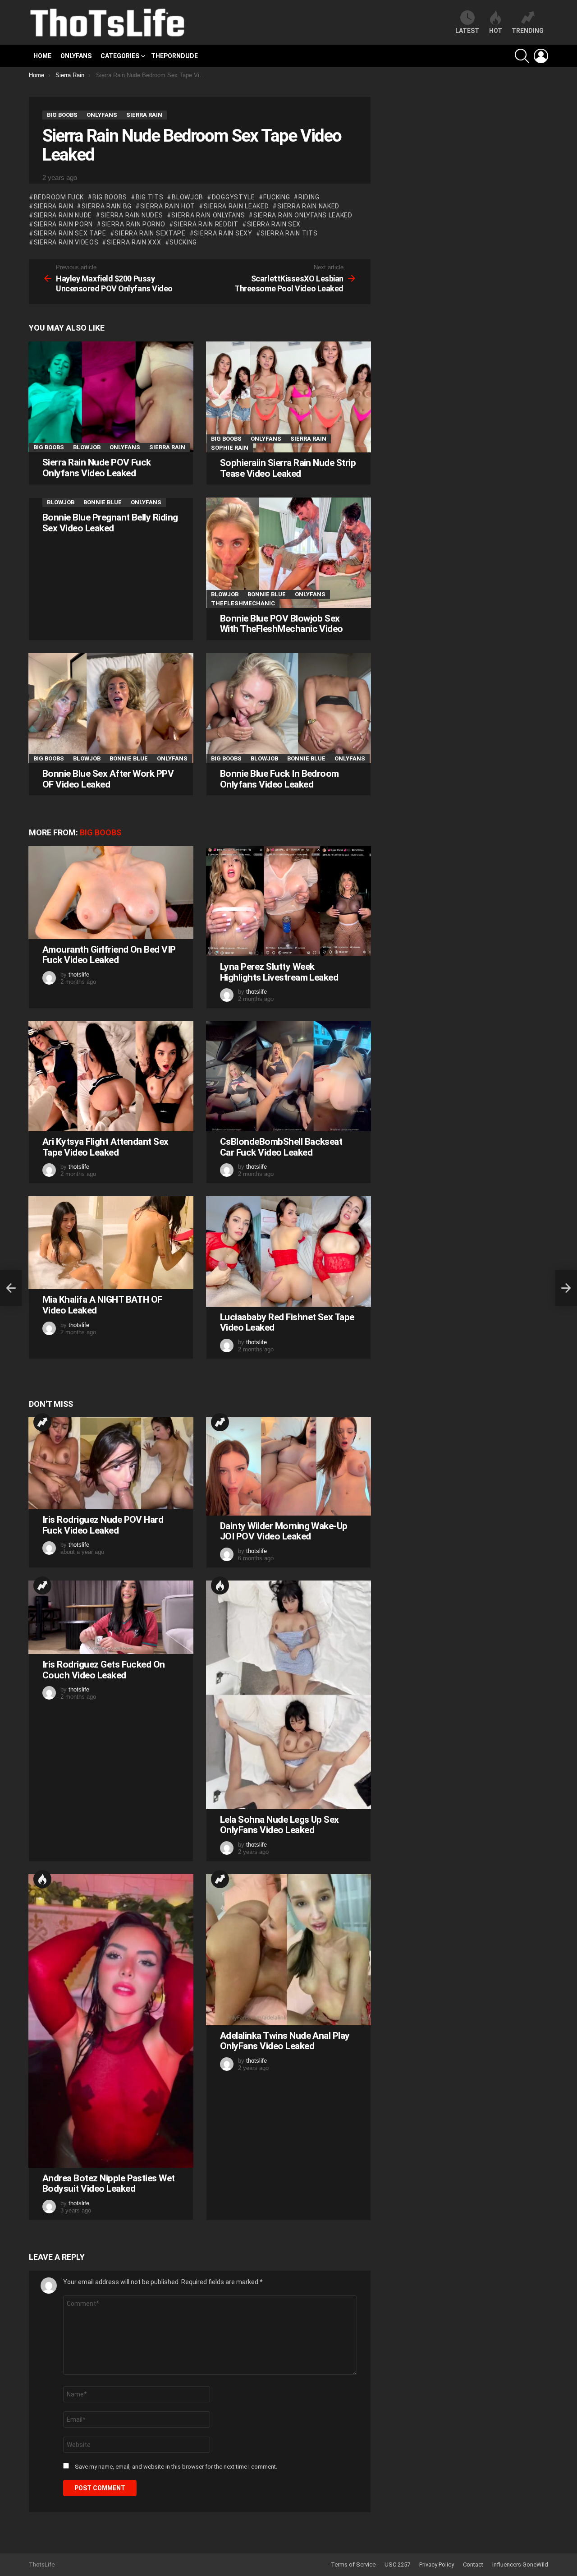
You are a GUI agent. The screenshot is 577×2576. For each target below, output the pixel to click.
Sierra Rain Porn (63, 224)
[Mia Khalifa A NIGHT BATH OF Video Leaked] (111, 1243)
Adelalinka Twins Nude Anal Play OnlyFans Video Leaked (285, 2041)
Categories (120, 56)
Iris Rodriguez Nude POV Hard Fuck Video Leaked (103, 1525)
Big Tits (149, 197)
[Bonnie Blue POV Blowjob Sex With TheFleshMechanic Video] (288, 553)
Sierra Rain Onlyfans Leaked (303, 215)
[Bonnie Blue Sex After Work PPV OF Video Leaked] (111, 708)
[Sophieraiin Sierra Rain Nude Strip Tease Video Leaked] (288, 397)
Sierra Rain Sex (274, 224)
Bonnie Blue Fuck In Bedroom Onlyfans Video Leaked (279, 779)
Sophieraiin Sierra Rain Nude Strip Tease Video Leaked (288, 468)
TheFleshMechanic (243, 603)
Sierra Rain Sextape (150, 233)
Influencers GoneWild (520, 2564)
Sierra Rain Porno (133, 224)
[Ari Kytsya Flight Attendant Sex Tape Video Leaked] (111, 1076)
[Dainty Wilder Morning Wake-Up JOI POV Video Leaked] (288, 1466)
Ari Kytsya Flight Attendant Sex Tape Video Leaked (105, 1147)
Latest (467, 31)
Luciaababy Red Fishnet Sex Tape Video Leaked (287, 1323)
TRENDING (528, 31)
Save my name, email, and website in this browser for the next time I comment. (176, 2467)
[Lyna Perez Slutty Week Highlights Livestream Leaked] (288, 901)
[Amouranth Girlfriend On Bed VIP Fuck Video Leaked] (111, 893)
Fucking (277, 197)
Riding (309, 197)
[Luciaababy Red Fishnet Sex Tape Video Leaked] (288, 1251)
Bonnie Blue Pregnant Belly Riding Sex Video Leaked (110, 523)
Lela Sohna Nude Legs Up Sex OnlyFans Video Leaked (279, 1825)
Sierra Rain (53, 206)
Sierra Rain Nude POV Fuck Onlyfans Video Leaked (97, 468)
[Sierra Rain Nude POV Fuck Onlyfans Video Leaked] (111, 397)
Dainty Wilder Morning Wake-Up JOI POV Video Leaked (284, 1531)
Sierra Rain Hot (168, 206)
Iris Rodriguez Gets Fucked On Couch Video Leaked (104, 1670)
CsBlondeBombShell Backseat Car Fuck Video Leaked (281, 1147)
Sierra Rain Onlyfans (208, 215)
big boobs (110, 197)
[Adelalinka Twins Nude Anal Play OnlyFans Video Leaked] (288, 1950)
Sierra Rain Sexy (223, 233)
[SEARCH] (522, 56)
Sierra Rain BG (107, 206)
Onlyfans (76, 56)
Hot (220, 1585)
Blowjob (188, 197)
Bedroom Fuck (59, 197)
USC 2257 (397, 2564)
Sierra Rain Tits (289, 233)
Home (42, 56)
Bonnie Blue (103, 502)
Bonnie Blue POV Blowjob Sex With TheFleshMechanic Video (282, 624)
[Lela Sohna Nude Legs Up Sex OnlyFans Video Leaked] (288, 1695)
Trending (42, 1422)
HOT (496, 31)
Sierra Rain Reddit (206, 224)
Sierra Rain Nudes (132, 215)
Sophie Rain (230, 448)
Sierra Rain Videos (66, 242)
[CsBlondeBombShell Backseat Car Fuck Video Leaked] (288, 1076)
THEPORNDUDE (174, 56)
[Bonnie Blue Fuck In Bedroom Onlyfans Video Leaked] (288, 708)
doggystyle (234, 197)
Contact (473, 2564)
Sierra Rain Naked (308, 206)
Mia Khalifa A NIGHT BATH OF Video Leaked (102, 1305)
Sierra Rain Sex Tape (70, 233)
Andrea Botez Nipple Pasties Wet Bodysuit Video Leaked (109, 2184)
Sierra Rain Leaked (236, 206)
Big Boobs (49, 447)
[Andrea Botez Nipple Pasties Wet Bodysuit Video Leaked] (111, 2021)
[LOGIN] (541, 56)
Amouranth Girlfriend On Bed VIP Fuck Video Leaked (109, 955)
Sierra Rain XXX (134, 242)
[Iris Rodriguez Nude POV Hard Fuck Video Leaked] (111, 1463)
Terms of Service (353, 2564)
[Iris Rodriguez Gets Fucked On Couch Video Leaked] (111, 1617)
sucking (183, 242)
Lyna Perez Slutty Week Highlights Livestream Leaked (279, 972)
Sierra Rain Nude (63, 215)
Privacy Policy (437, 2564)
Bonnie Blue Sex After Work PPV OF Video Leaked (108, 779)
